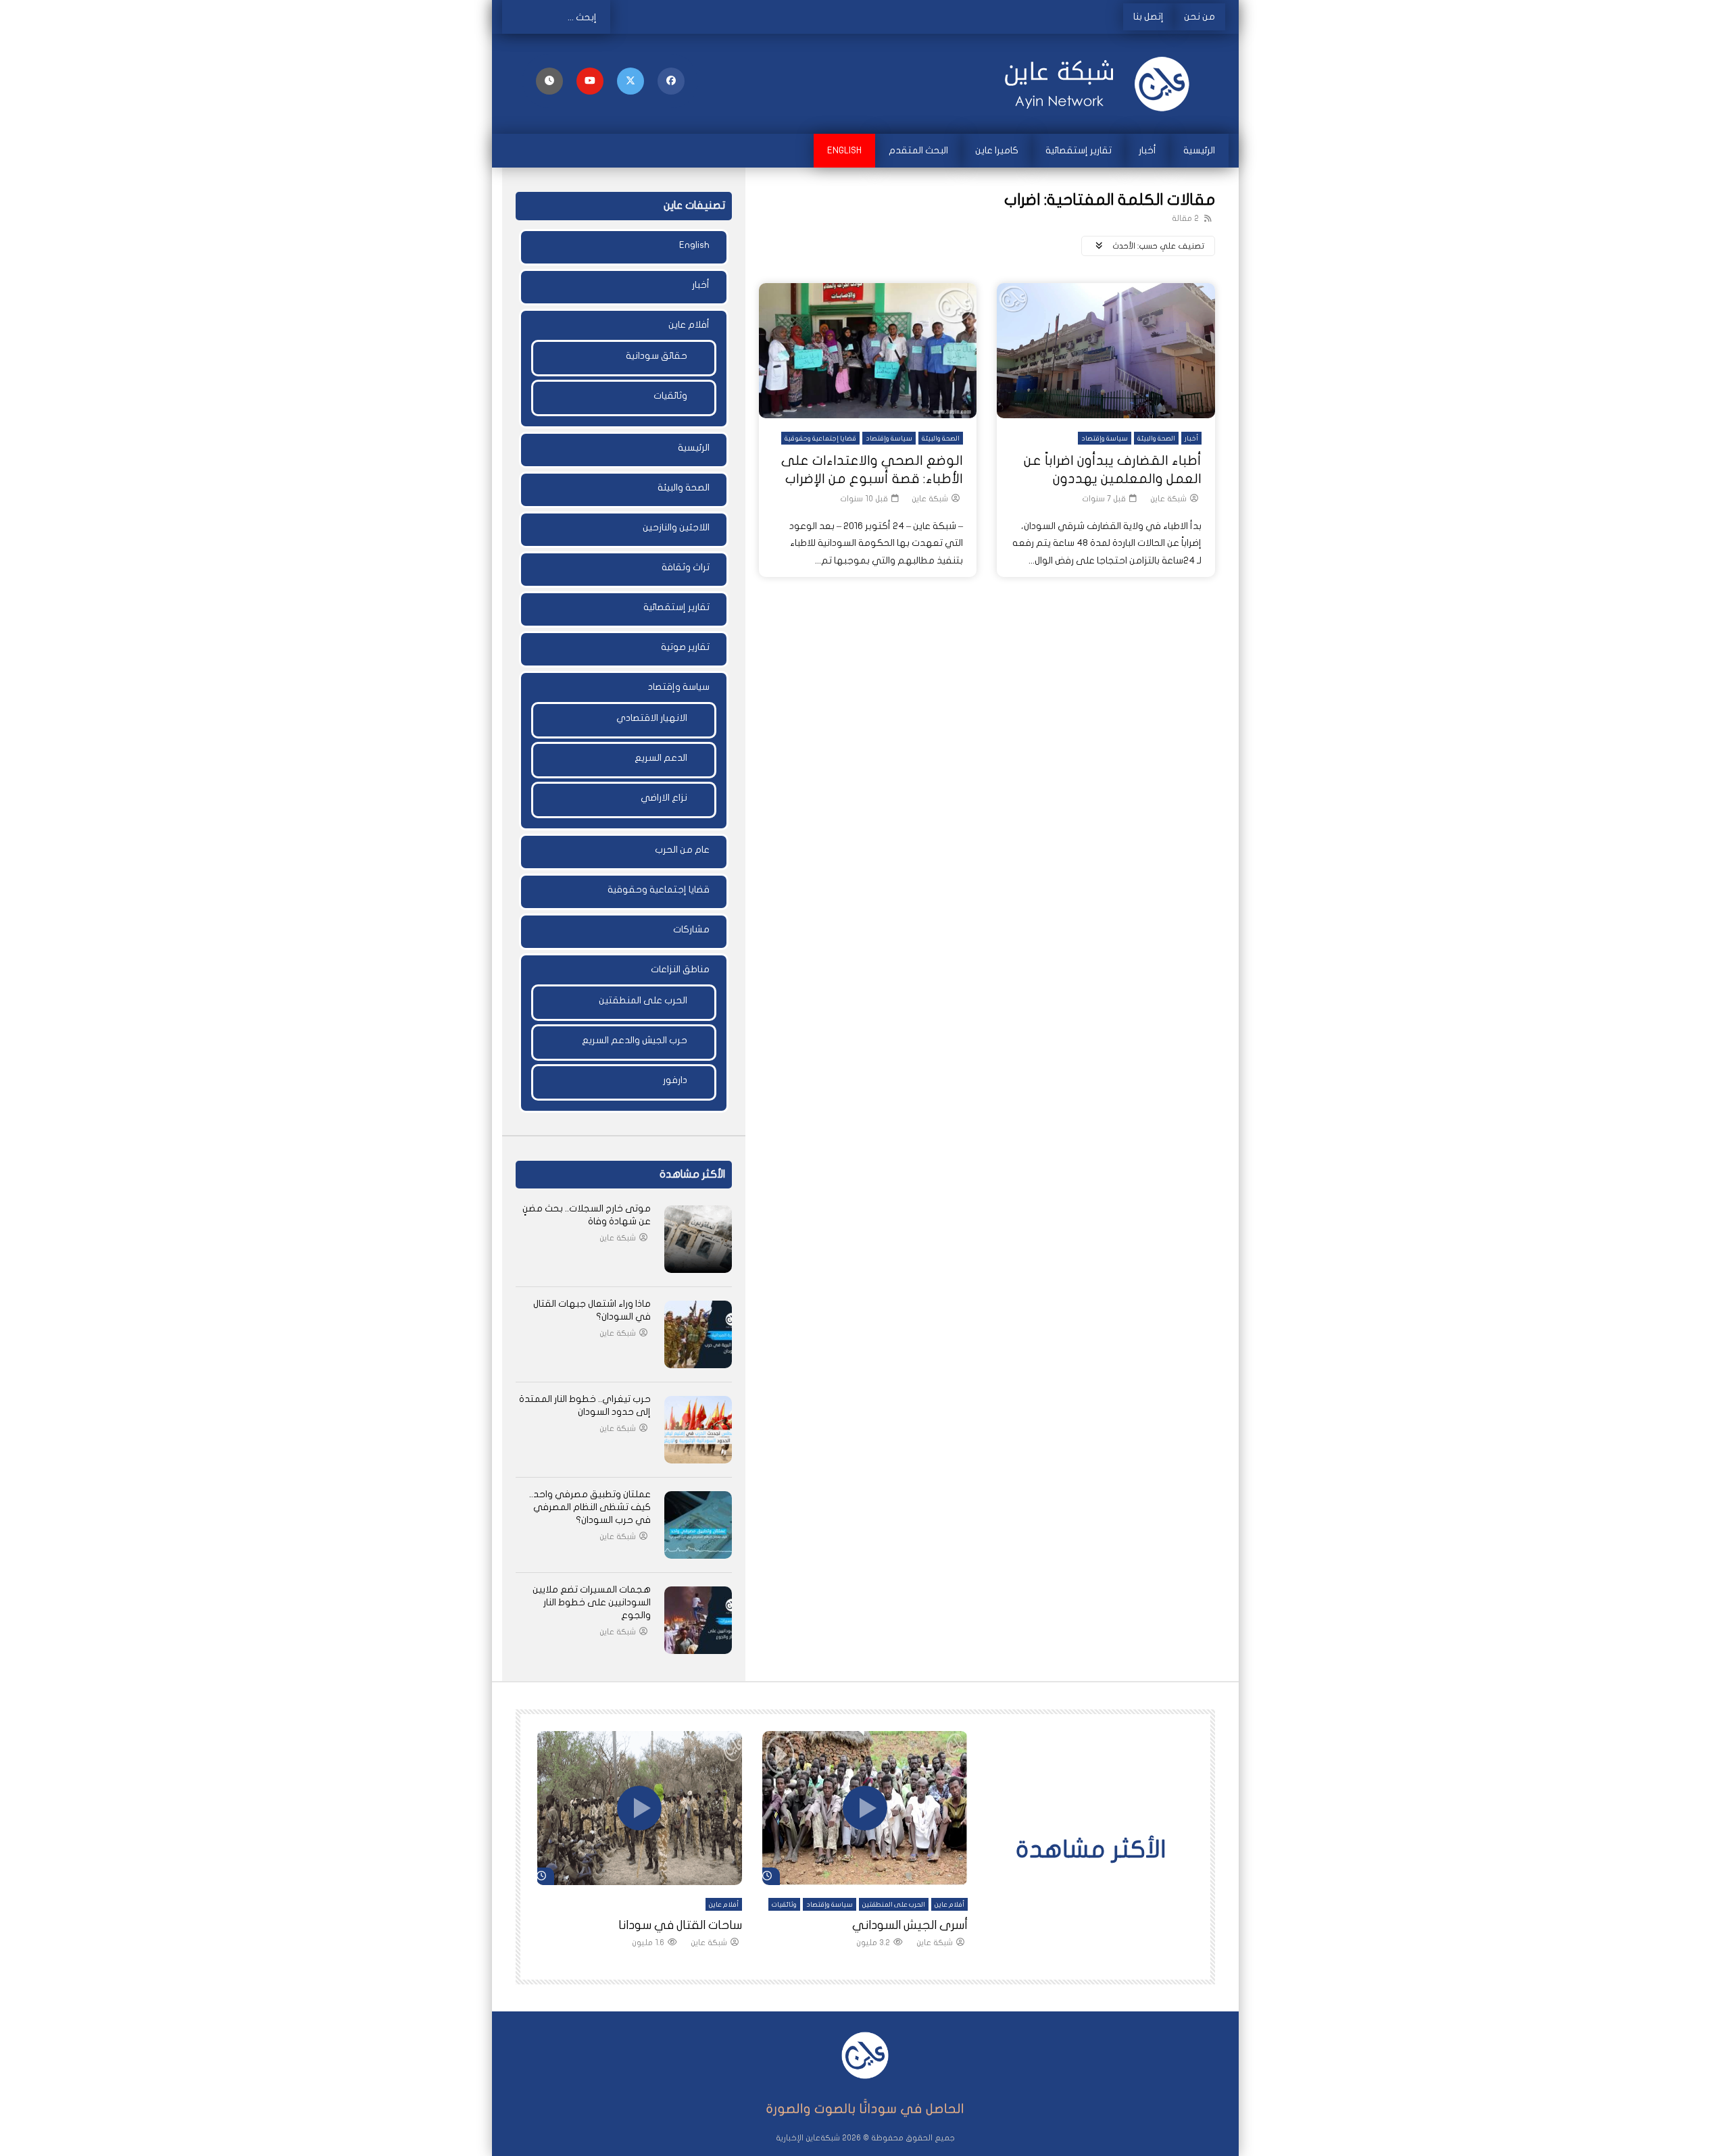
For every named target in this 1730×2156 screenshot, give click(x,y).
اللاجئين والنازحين (676, 527)
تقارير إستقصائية (1079, 150)
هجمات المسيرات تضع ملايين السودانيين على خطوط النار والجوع (592, 1602)
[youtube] (590, 81)
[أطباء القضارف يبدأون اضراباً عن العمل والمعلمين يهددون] (1106, 351)
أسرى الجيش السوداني (910, 1925)
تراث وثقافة (686, 567)
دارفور (675, 1080)
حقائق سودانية (657, 356)
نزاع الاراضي (664, 798)
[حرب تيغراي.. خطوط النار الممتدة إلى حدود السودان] (698, 1430)
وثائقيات (670, 396)
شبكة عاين (1168, 499)
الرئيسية (1199, 150)
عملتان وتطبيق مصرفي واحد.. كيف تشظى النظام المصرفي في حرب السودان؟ (590, 1507)
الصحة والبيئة (1156, 438)
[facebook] (671, 81)
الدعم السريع (661, 758)
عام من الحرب (682, 850)
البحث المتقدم (918, 150)
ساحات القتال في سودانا (680, 1925)
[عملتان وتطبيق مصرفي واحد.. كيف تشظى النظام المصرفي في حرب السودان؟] (698, 1525)
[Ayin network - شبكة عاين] (1102, 84)
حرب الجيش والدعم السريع (635, 1040)
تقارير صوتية (685, 647)
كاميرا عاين (997, 150)
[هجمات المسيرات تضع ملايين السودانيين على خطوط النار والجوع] (698, 1620)
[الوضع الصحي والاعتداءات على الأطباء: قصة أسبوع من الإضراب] (868, 351)
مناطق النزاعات (680, 969)
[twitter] (631, 81)
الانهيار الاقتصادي (652, 718)
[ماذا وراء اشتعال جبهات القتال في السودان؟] (698, 1334)
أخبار (1147, 150)
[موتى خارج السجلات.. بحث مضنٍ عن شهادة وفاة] (698, 1239)
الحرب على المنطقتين (643, 1000)
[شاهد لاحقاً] (549, 81)
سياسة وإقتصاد (1105, 438)
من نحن (1200, 17)
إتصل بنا (1148, 17)
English (844, 150)
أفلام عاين (689, 325)
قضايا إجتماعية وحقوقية (820, 438)
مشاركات (691, 929)
